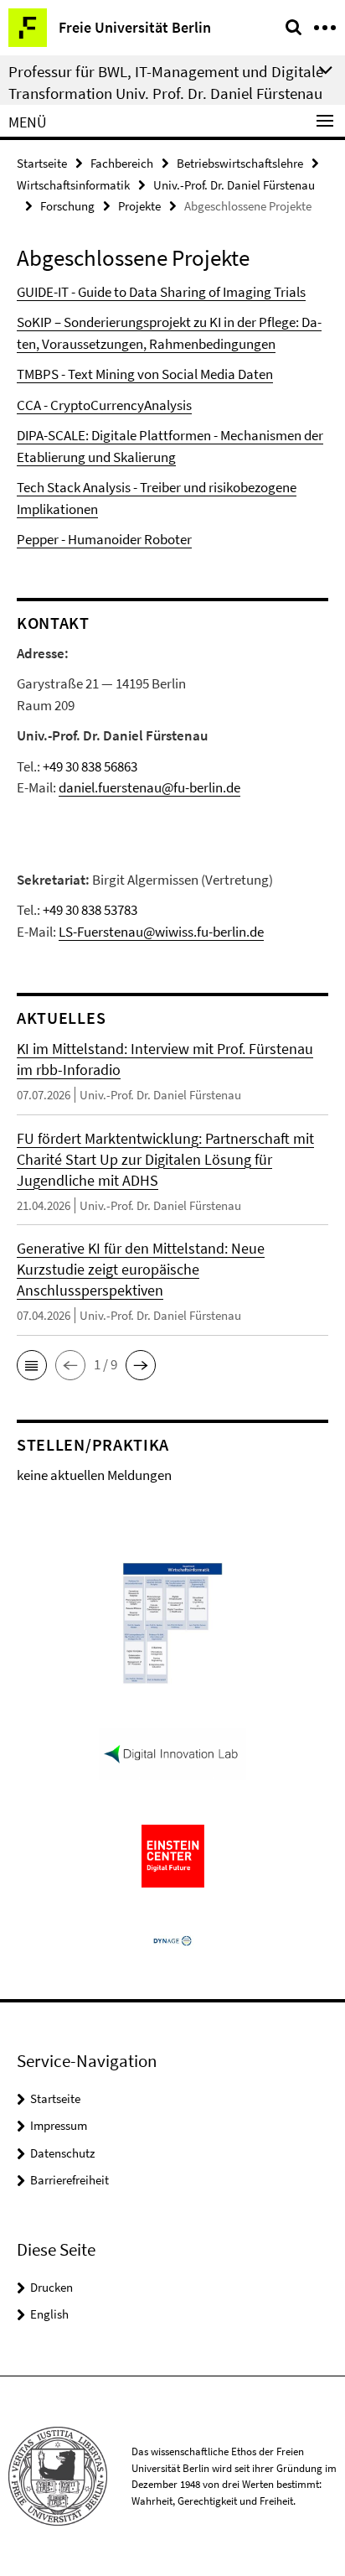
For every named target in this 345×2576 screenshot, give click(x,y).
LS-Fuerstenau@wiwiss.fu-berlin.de (161, 932)
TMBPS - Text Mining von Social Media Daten (145, 374)
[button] (32, 1365)
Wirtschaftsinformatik (73, 185)
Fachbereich (122, 163)
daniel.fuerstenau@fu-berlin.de (149, 787)
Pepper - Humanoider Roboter (104, 539)
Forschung (67, 206)
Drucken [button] (51, 2287)
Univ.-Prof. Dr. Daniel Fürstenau (234, 185)
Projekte (139, 206)
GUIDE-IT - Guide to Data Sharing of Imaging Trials (161, 292)
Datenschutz (62, 2153)
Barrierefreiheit (70, 2180)
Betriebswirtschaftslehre (240, 163)
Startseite (42, 163)
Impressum (59, 2125)
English (49, 2314)
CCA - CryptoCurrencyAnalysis (104, 405)
